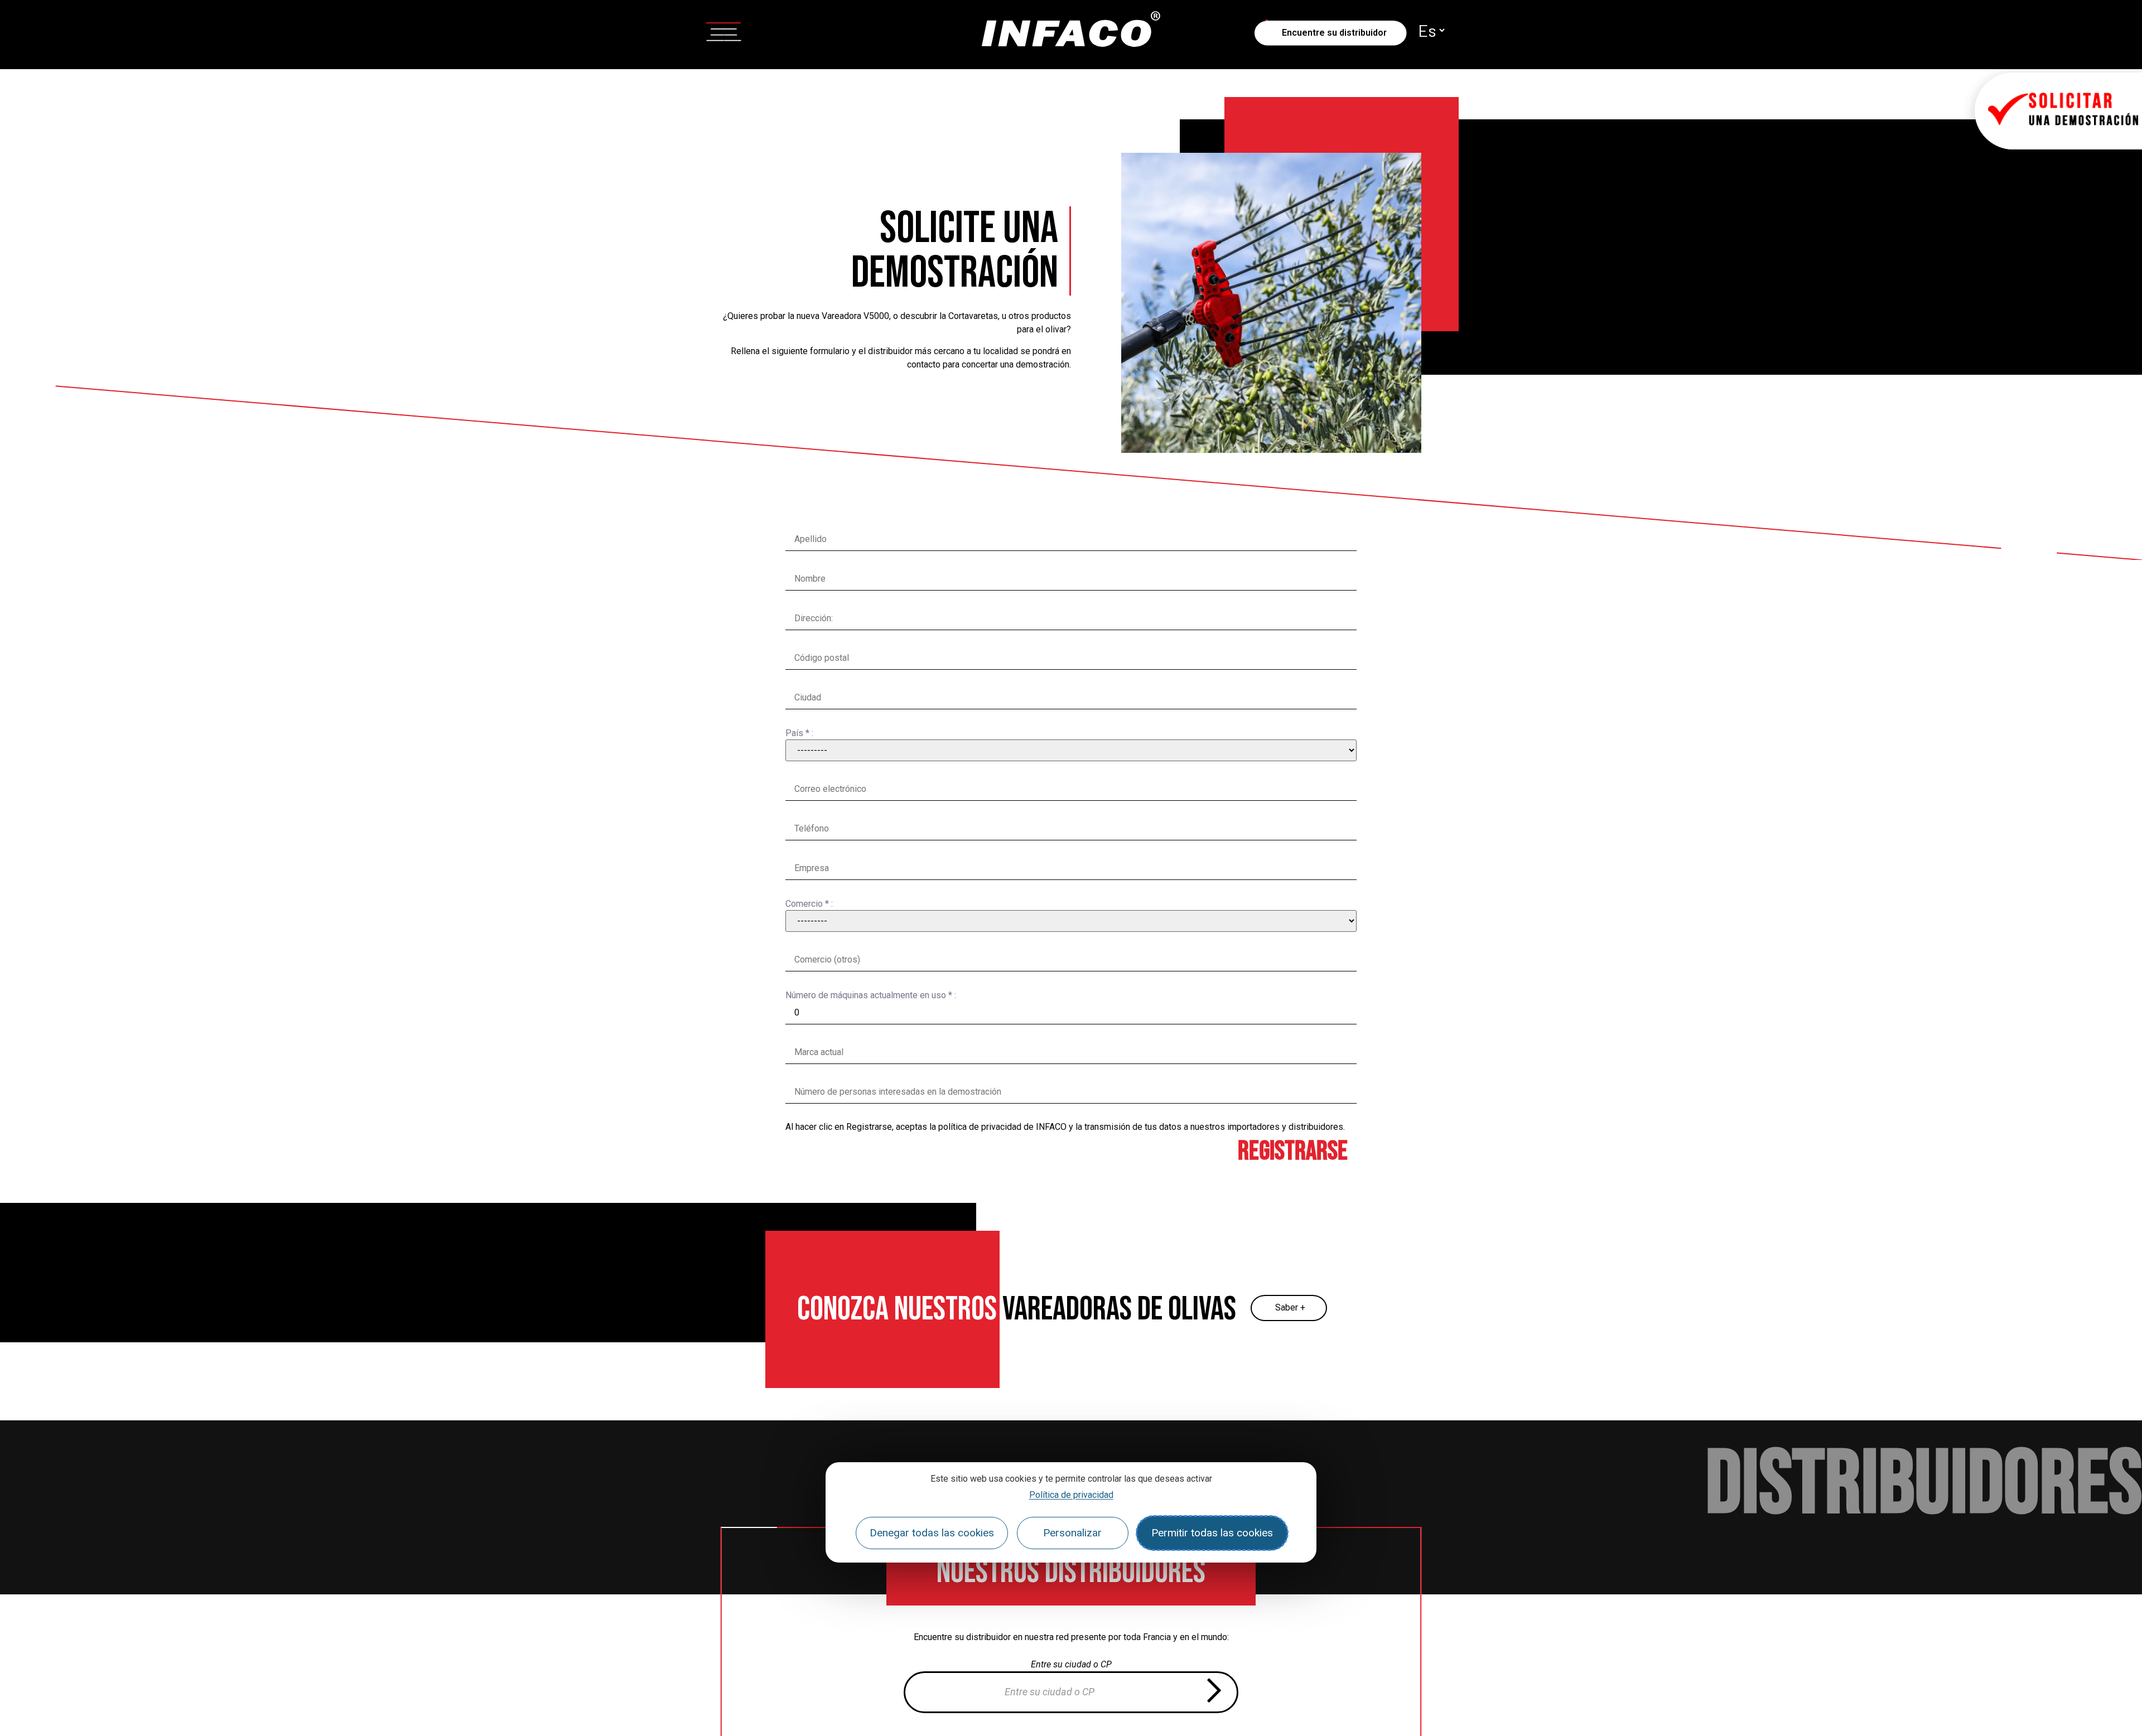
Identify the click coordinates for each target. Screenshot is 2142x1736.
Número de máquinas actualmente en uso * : (871, 995)
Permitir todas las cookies (1212, 1533)
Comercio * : (809, 904)
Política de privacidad (1071, 1495)
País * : (799, 733)
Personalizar (1072, 1533)
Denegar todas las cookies (932, 1533)
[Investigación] (1214, 1692)
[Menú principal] (723, 30)
